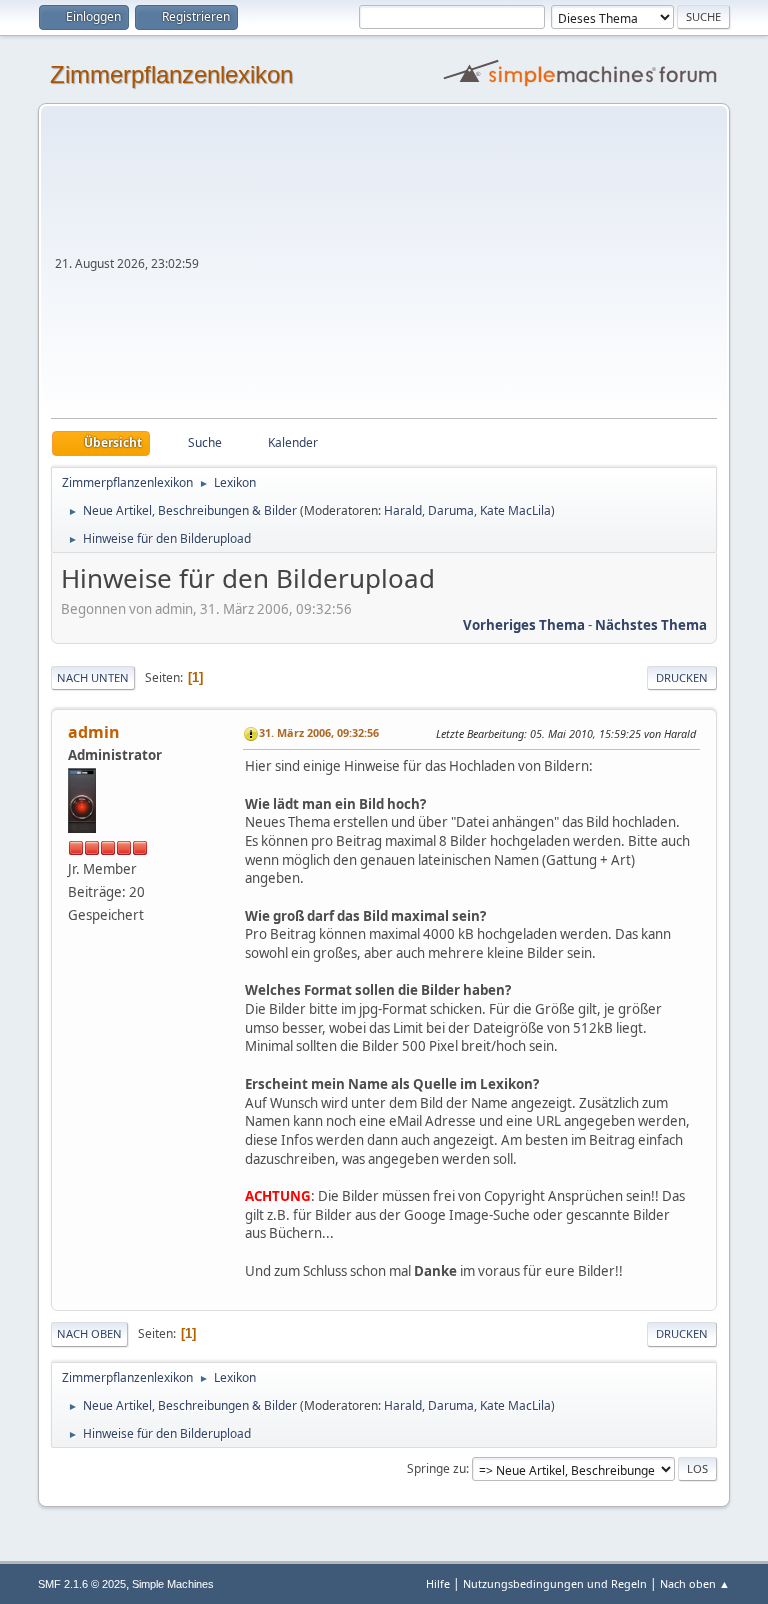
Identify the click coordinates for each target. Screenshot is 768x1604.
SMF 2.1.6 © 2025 (82, 1584)
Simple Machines (173, 1584)
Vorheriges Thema (524, 625)
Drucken (682, 677)
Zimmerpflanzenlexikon (171, 74)
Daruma (451, 510)
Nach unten (93, 677)
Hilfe (438, 1583)
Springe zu (436, 1468)
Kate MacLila (515, 510)
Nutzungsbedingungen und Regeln (555, 1583)
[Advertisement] (460, 268)
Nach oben (89, 1333)
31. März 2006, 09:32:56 (319, 732)
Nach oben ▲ (695, 1583)
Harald (403, 510)
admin (94, 732)
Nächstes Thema (651, 625)
